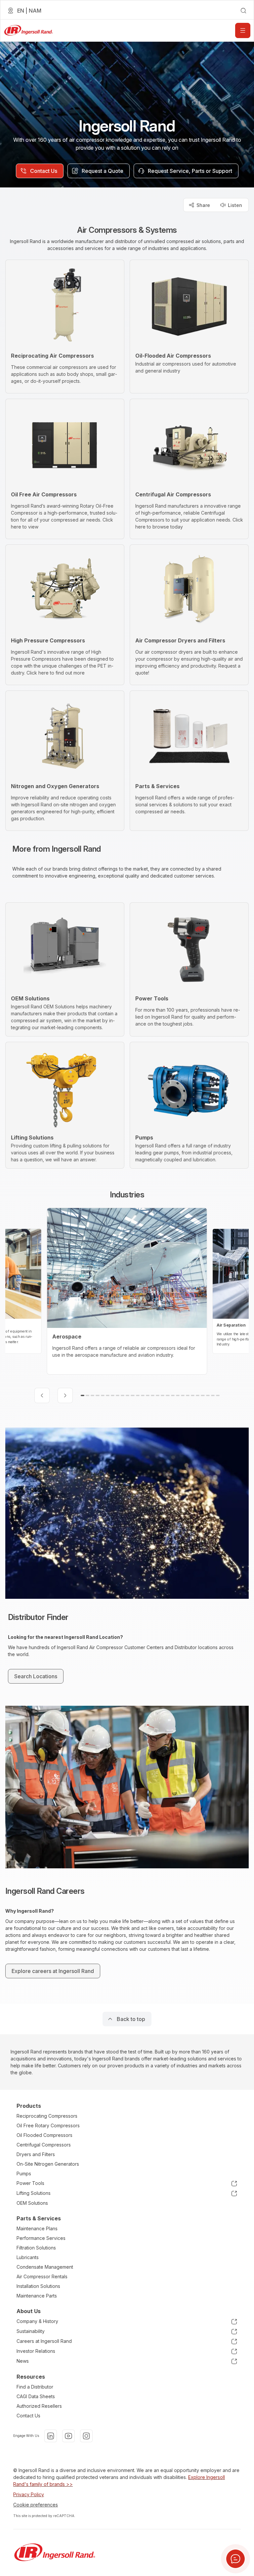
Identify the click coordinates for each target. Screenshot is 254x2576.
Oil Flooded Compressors (44, 2135)
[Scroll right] (65, 1395)
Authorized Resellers (39, 2406)
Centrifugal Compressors (44, 2145)
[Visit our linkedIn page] (51, 2436)
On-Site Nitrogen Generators (48, 2164)
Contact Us (28, 2416)
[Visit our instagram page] (86, 2436)
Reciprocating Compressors (47, 2116)
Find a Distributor (35, 2387)
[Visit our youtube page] (68, 2436)
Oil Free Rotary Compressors (48, 2125)
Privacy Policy (29, 2494)
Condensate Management (45, 2267)
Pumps (24, 2173)
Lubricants (28, 2257)
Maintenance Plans (37, 2228)
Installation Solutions (38, 2286)
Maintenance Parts (37, 2296)
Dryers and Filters (36, 2154)
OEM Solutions (32, 2203)
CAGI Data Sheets (36, 2396)
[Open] (243, 30)
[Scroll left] (42, 1395)
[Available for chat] (235, 2559)
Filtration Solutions (36, 2248)
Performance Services (41, 2238)
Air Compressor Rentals (42, 2276)
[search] (243, 11)
